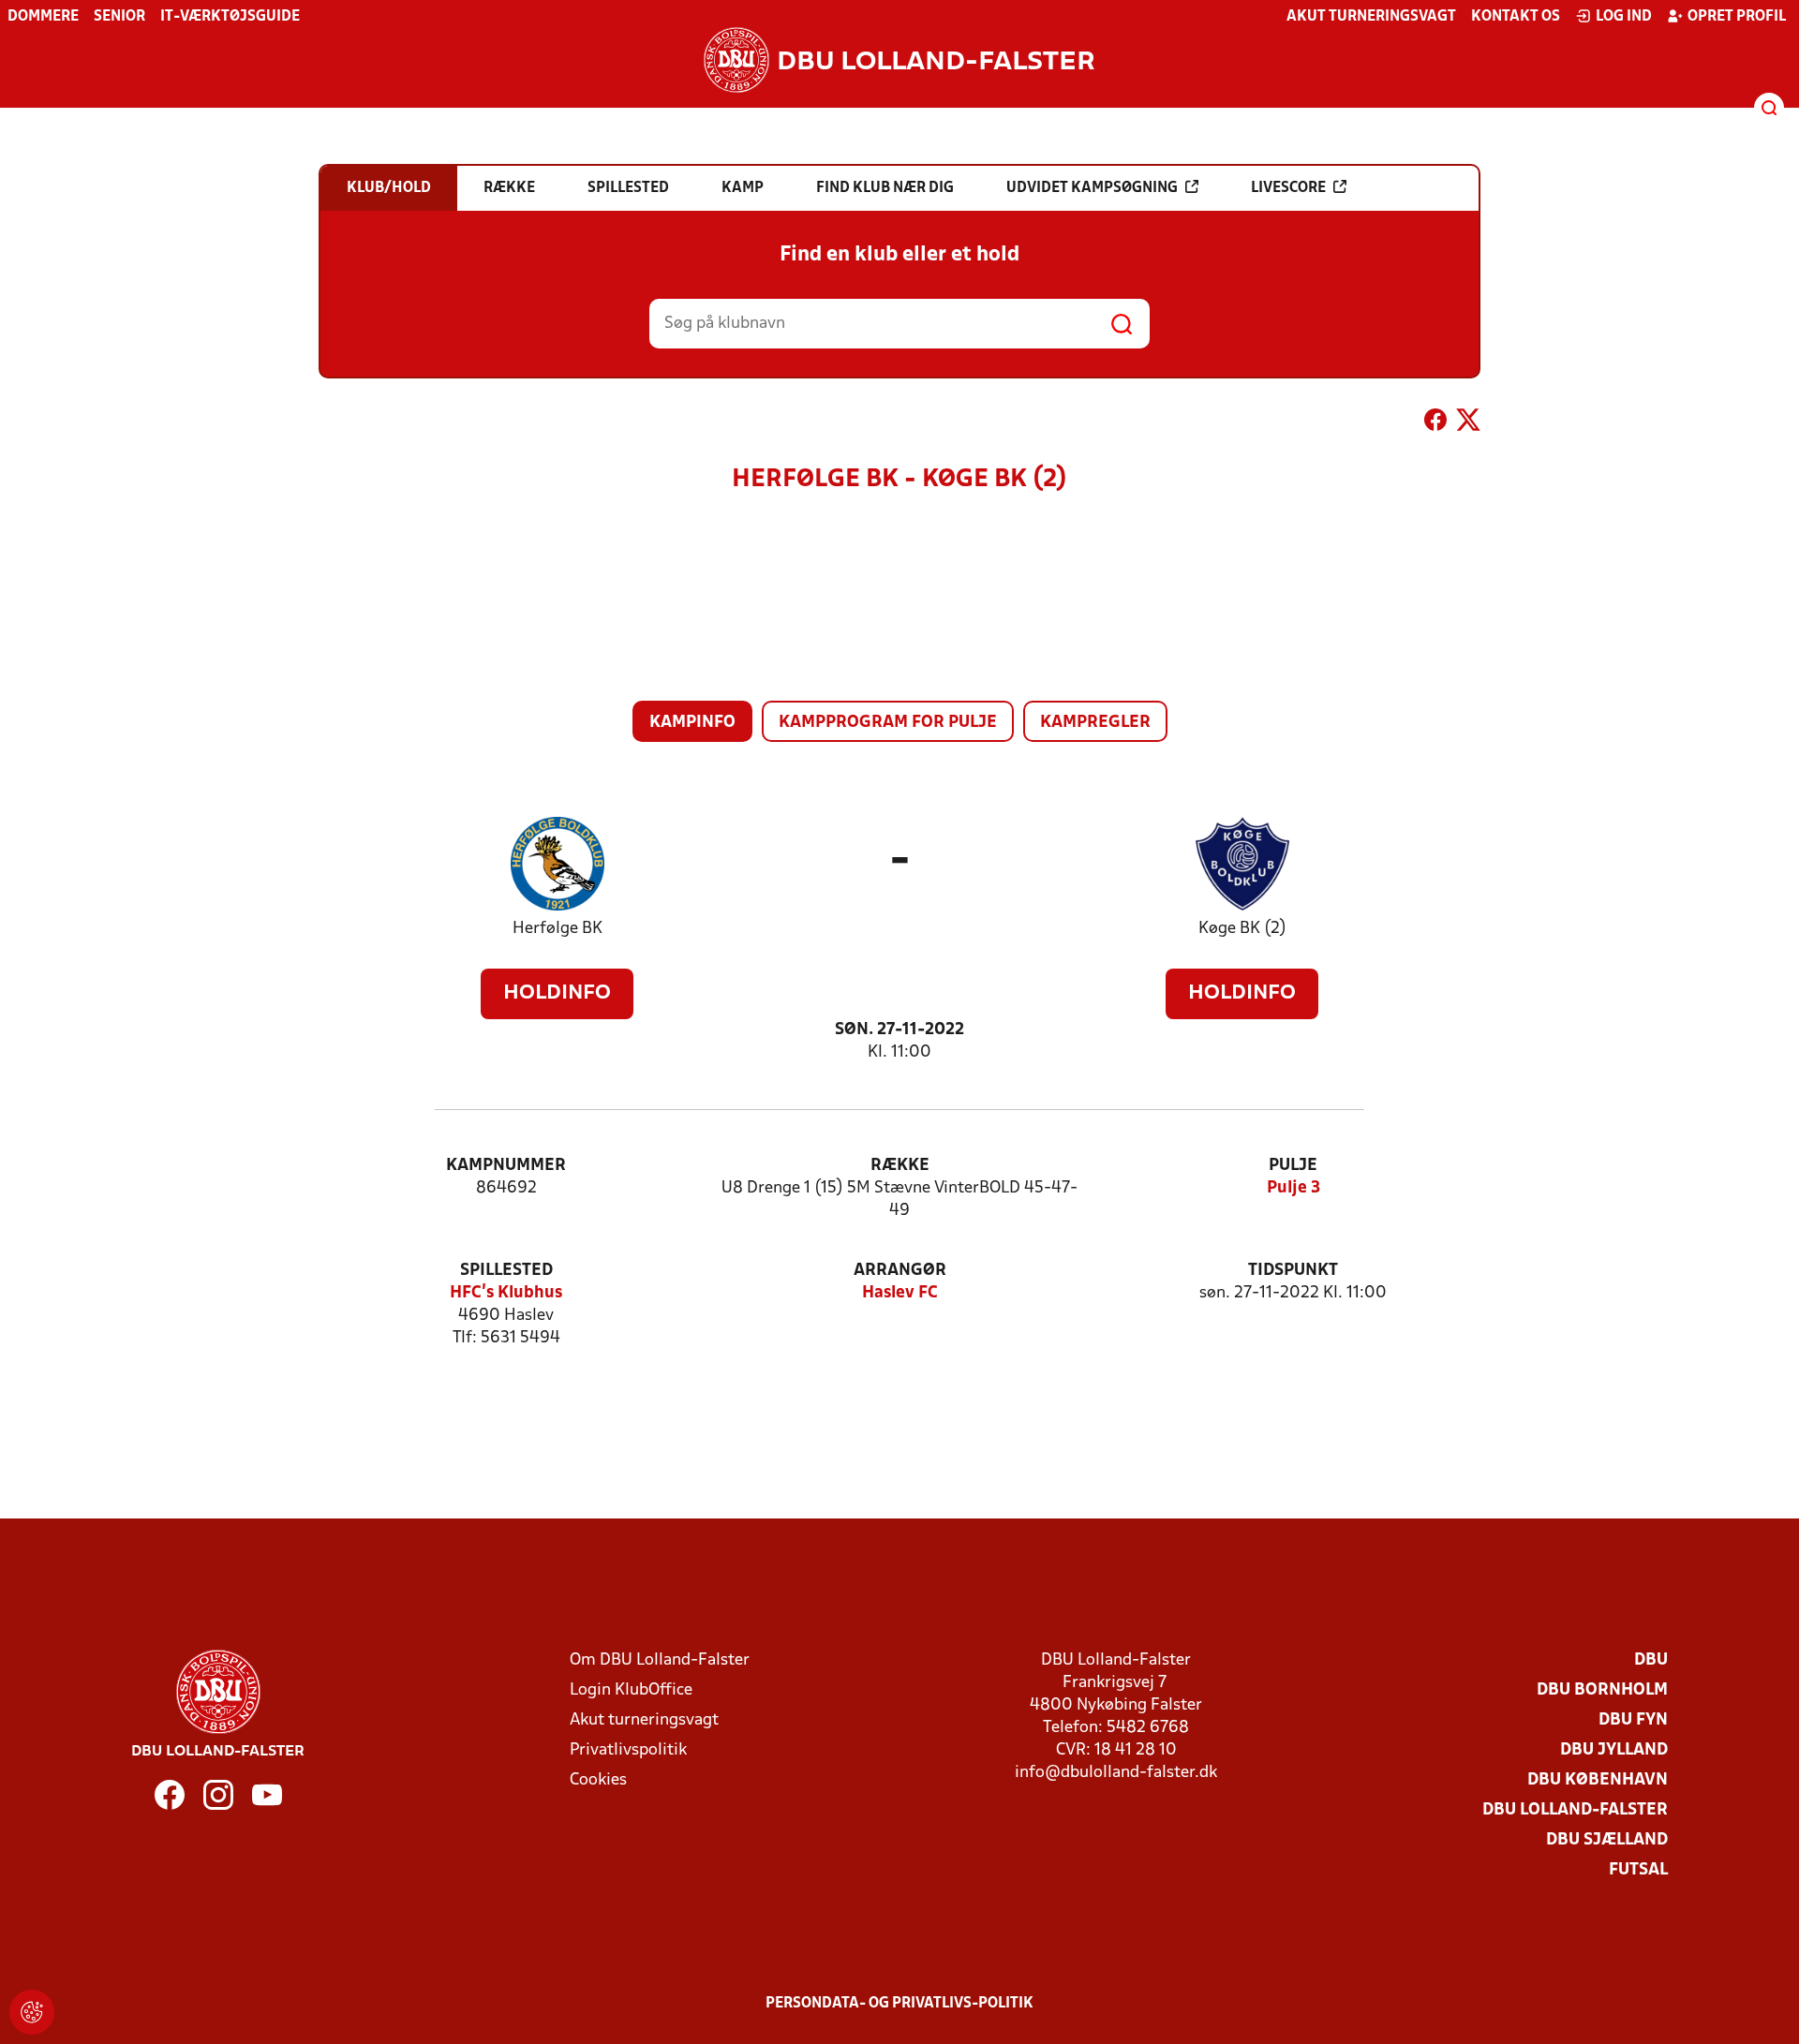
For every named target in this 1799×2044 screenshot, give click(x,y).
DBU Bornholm (1602, 1690)
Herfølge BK (558, 929)
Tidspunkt (1293, 1271)
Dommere (43, 17)
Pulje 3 (1293, 1188)
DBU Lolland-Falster (1575, 1810)
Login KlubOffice (631, 1690)
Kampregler (1095, 723)
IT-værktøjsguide (230, 17)
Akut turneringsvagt (1371, 17)
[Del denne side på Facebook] (1435, 423)
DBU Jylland (1614, 1750)
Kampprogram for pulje (888, 723)
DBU (1651, 1660)
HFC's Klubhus (506, 1293)
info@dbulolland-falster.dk (1116, 1773)
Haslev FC (900, 1293)
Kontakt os (1516, 17)
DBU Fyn (1633, 1720)
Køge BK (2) (1242, 929)
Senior (119, 17)
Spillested (506, 1271)
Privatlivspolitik (628, 1750)
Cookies (598, 1780)
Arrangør (900, 1271)
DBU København (1598, 1780)
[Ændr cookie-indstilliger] (32, 2012)
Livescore (1288, 188)
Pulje (1293, 1166)
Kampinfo (692, 723)
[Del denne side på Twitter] (1468, 423)
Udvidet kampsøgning (1092, 188)
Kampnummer (506, 1166)
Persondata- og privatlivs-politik (899, 2004)
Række (900, 1166)
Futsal (1638, 1870)
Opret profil (1737, 17)
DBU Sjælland (1607, 1840)
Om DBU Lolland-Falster (660, 1660)
